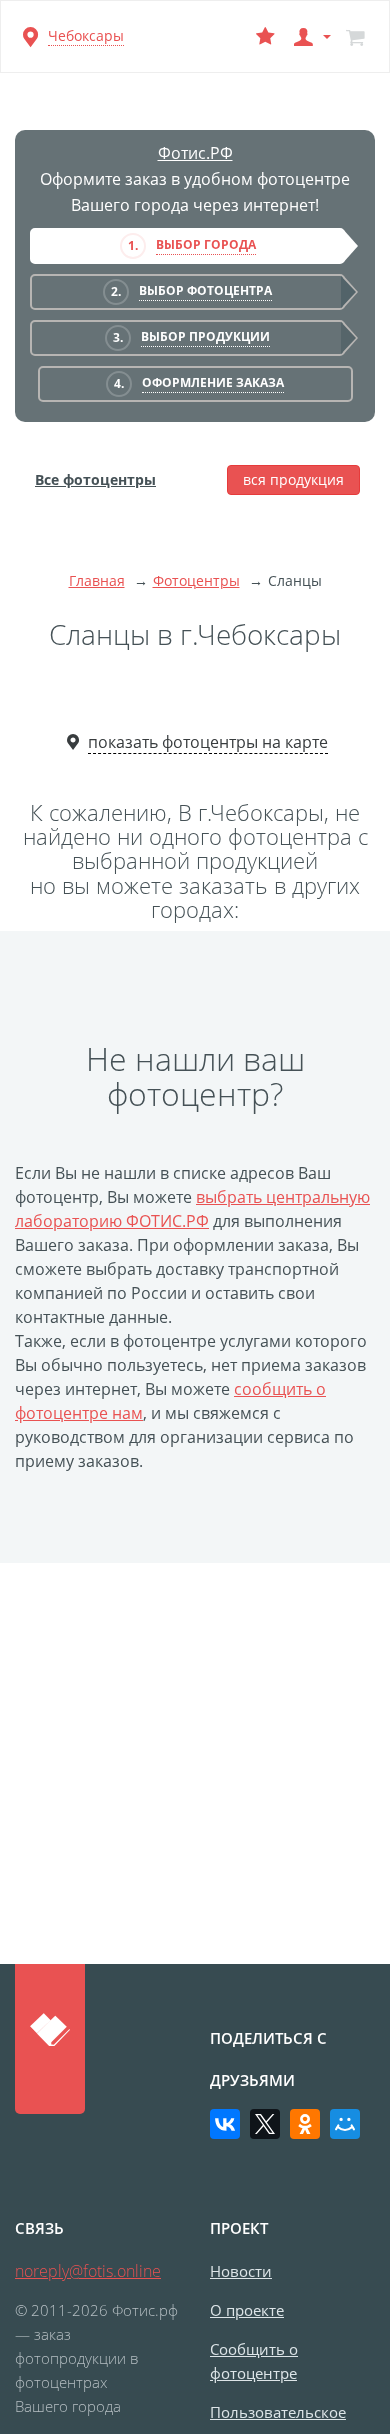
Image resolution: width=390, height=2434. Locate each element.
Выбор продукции (205, 336)
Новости (241, 2271)
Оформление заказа (213, 382)
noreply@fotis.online (88, 2271)
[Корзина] (355, 36)
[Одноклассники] (305, 2124)
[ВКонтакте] (225, 2124)
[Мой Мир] (345, 2124)
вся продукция (293, 479)
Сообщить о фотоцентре (254, 2361)
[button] (310, 36)
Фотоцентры (196, 580)
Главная (97, 580)
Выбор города (206, 244)
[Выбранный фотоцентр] (265, 36)
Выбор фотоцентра (205, 290)
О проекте (247, 2310)
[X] (265, 2124)
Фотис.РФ (195, 153)
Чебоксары (86, 35)
